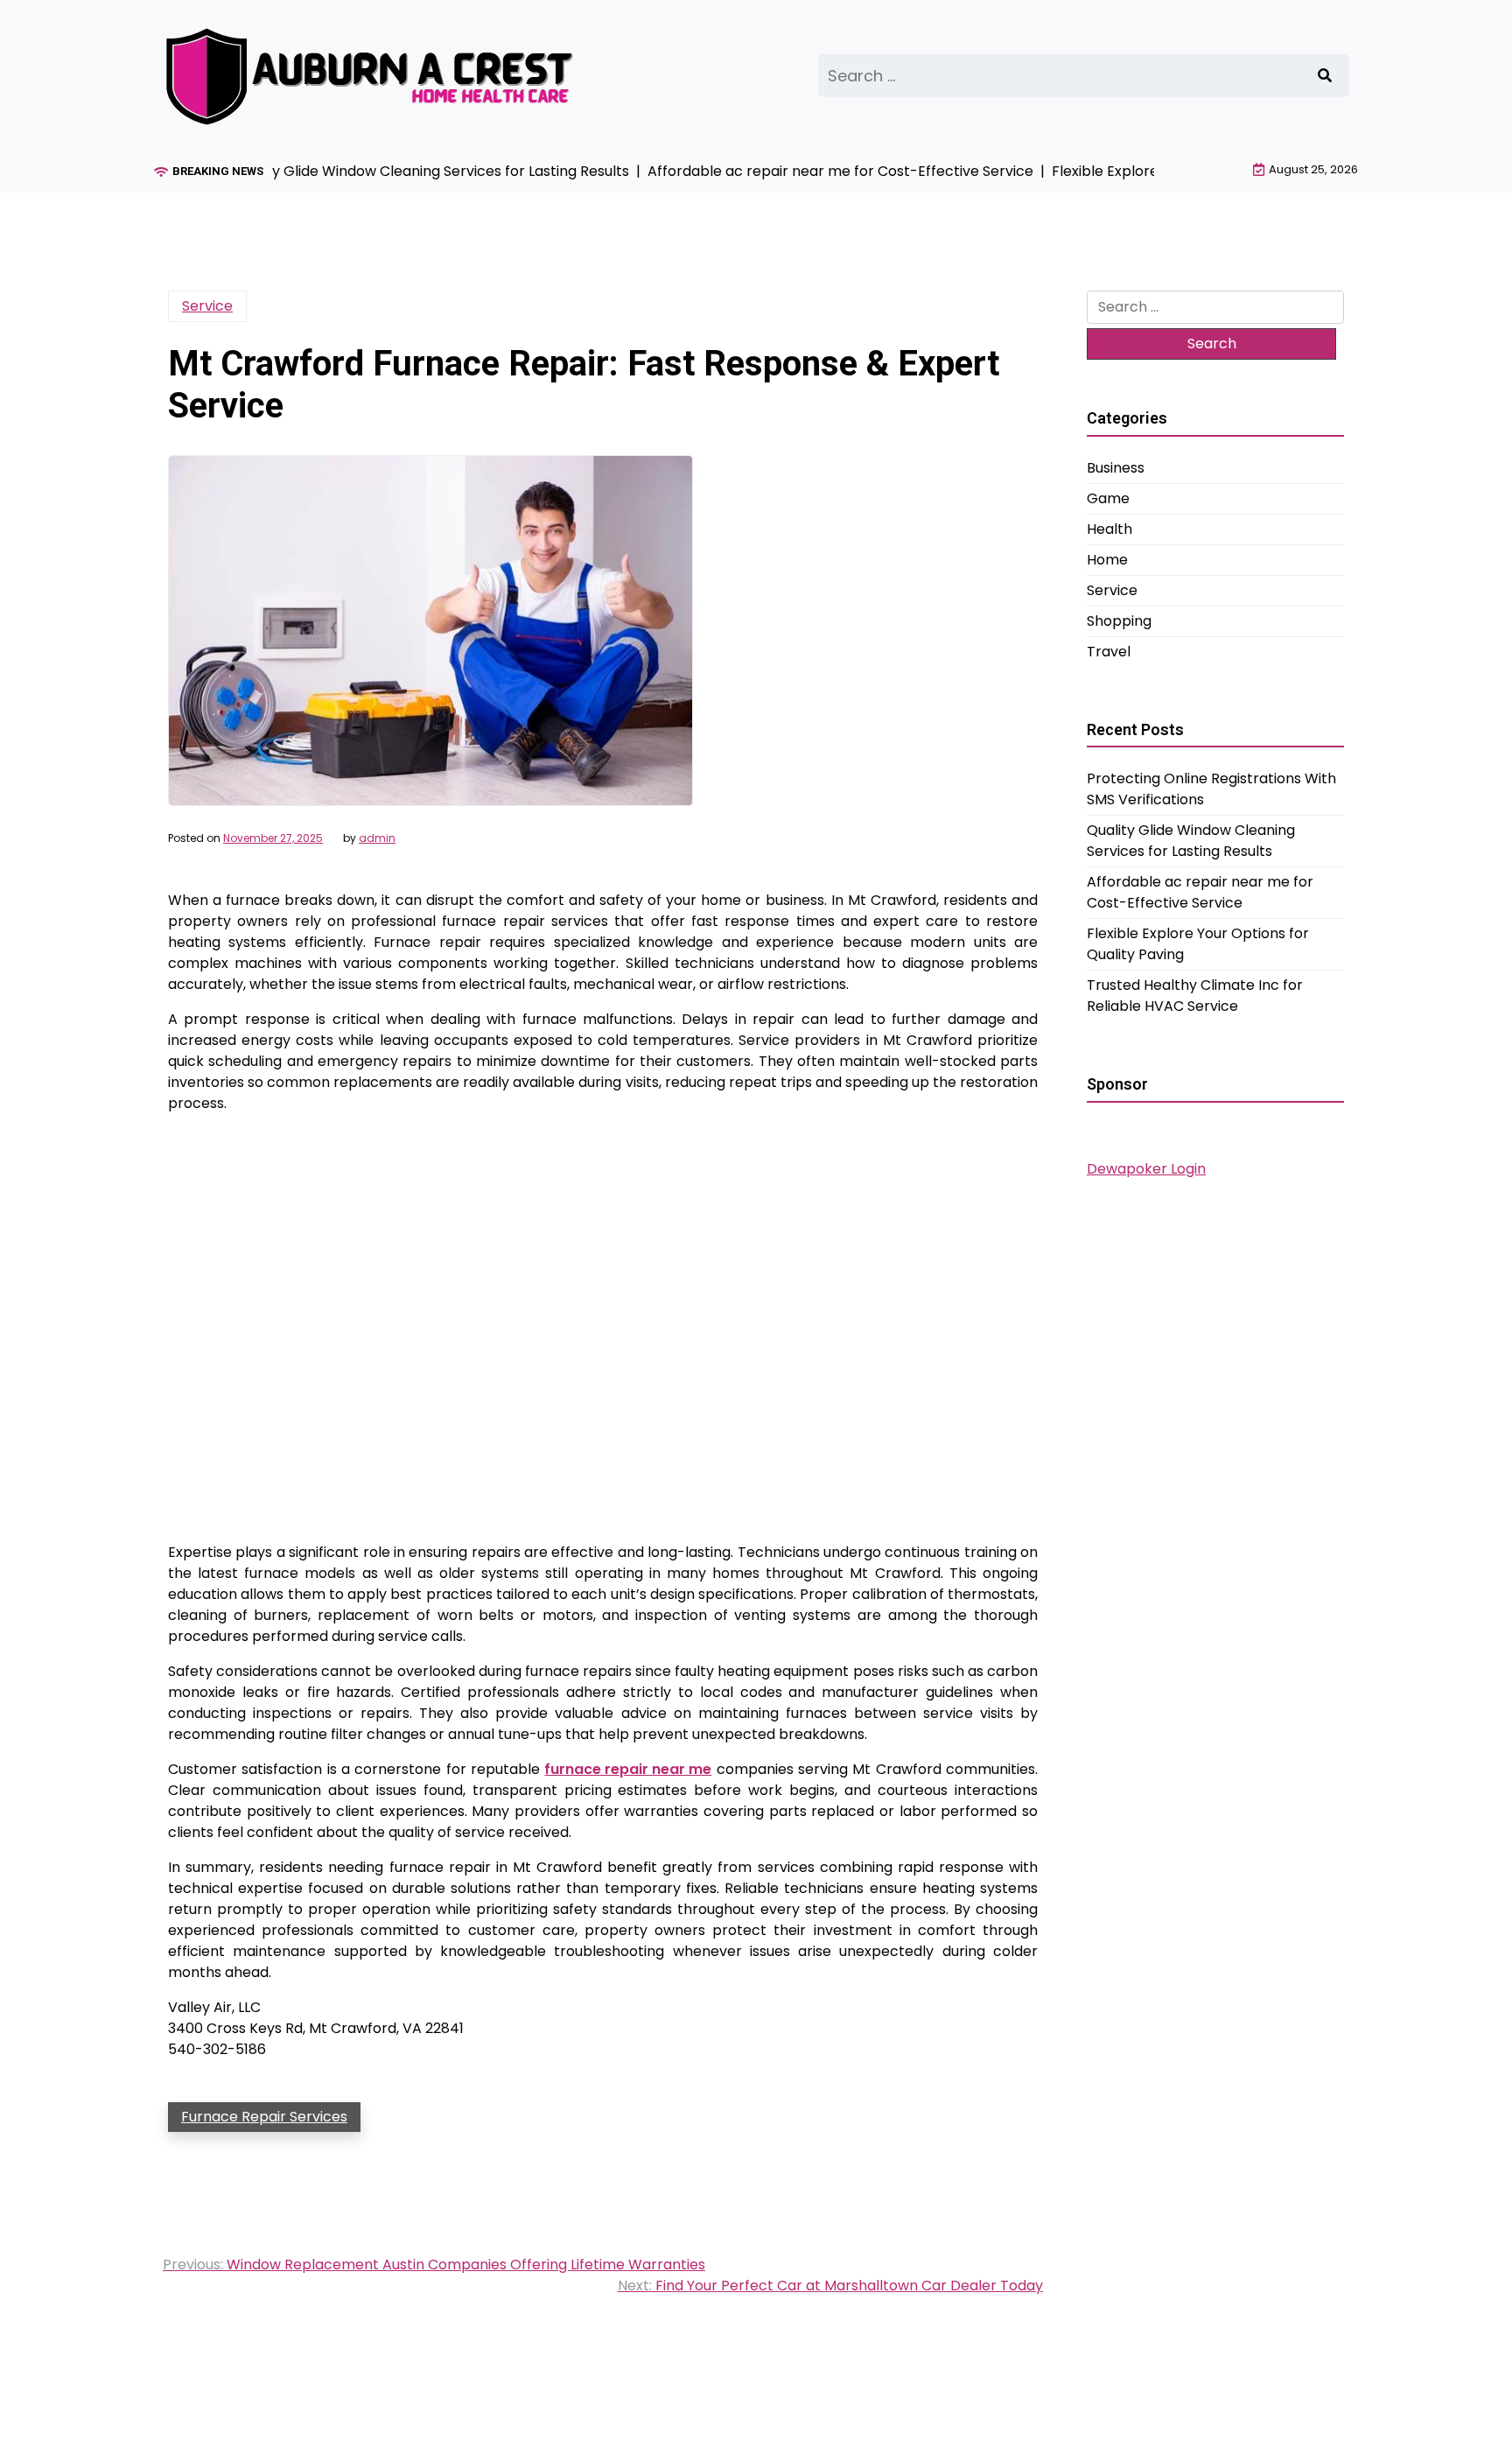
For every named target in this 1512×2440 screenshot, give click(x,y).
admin (377, 838)
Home (1107, 560)
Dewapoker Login (1146, 1169)
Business (1116, 468)
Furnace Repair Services (264, 2117)
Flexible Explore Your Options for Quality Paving (1198, 944)
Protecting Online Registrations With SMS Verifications (1211, 789)
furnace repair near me (628, 1769)
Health (1109, 529)
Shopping (1119, 621)
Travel (1109, 652)
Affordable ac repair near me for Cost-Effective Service (1200, 892)
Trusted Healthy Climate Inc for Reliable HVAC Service (1195, 996)
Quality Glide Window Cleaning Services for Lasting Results (1191, 841)
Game (1108, 498)
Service (207, 306)
